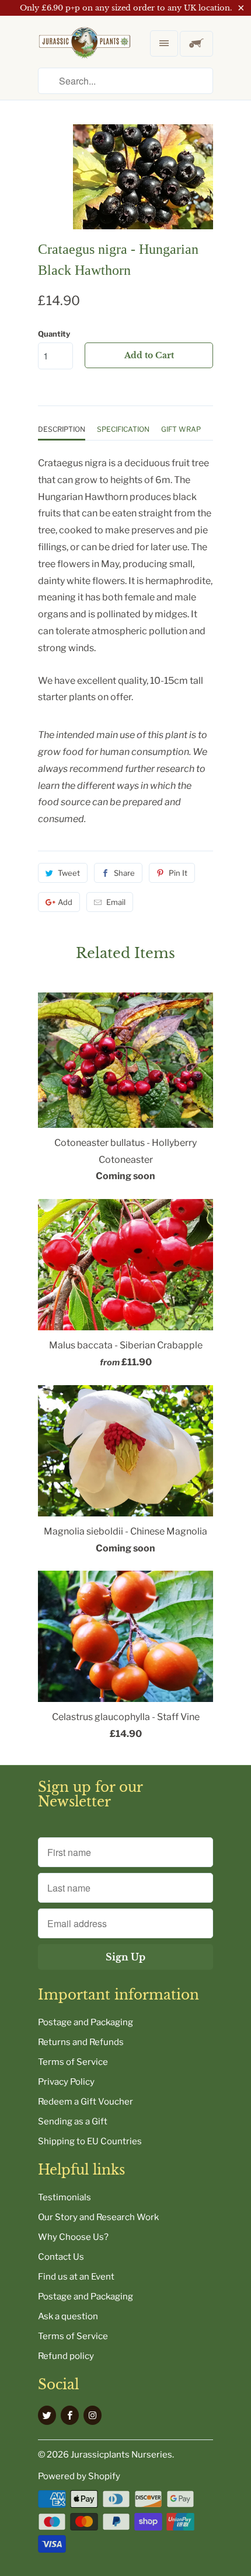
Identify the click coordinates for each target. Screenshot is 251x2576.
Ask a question (68, 2316)
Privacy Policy (66, 2082)
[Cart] (196, 44)
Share (124, 873)
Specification (123, 429)
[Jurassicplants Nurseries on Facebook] (70, 2415)
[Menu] (164, 43)
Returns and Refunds (81, 2042)
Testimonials (65, 2197)
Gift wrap (181, 429)
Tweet (69, 873)
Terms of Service (73, 2062)
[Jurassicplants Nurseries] (85, 52)
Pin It (178, 873)
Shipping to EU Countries (90, 2141)
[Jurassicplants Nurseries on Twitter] (47, 2415)
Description (62, 429)
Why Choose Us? (73, 2237)
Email (116, 902)
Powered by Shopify (79, 2476)
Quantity (54, 334)
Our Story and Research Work (98, 2217)
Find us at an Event (76, 2277)
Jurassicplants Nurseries (121, 2455)
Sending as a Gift (73, 2121)
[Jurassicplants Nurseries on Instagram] (93, 2415)
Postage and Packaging (86, 2022)
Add (65, 902)
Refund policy (66, 2356)
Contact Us (61, 2257)
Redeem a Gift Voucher (86, 2102)
